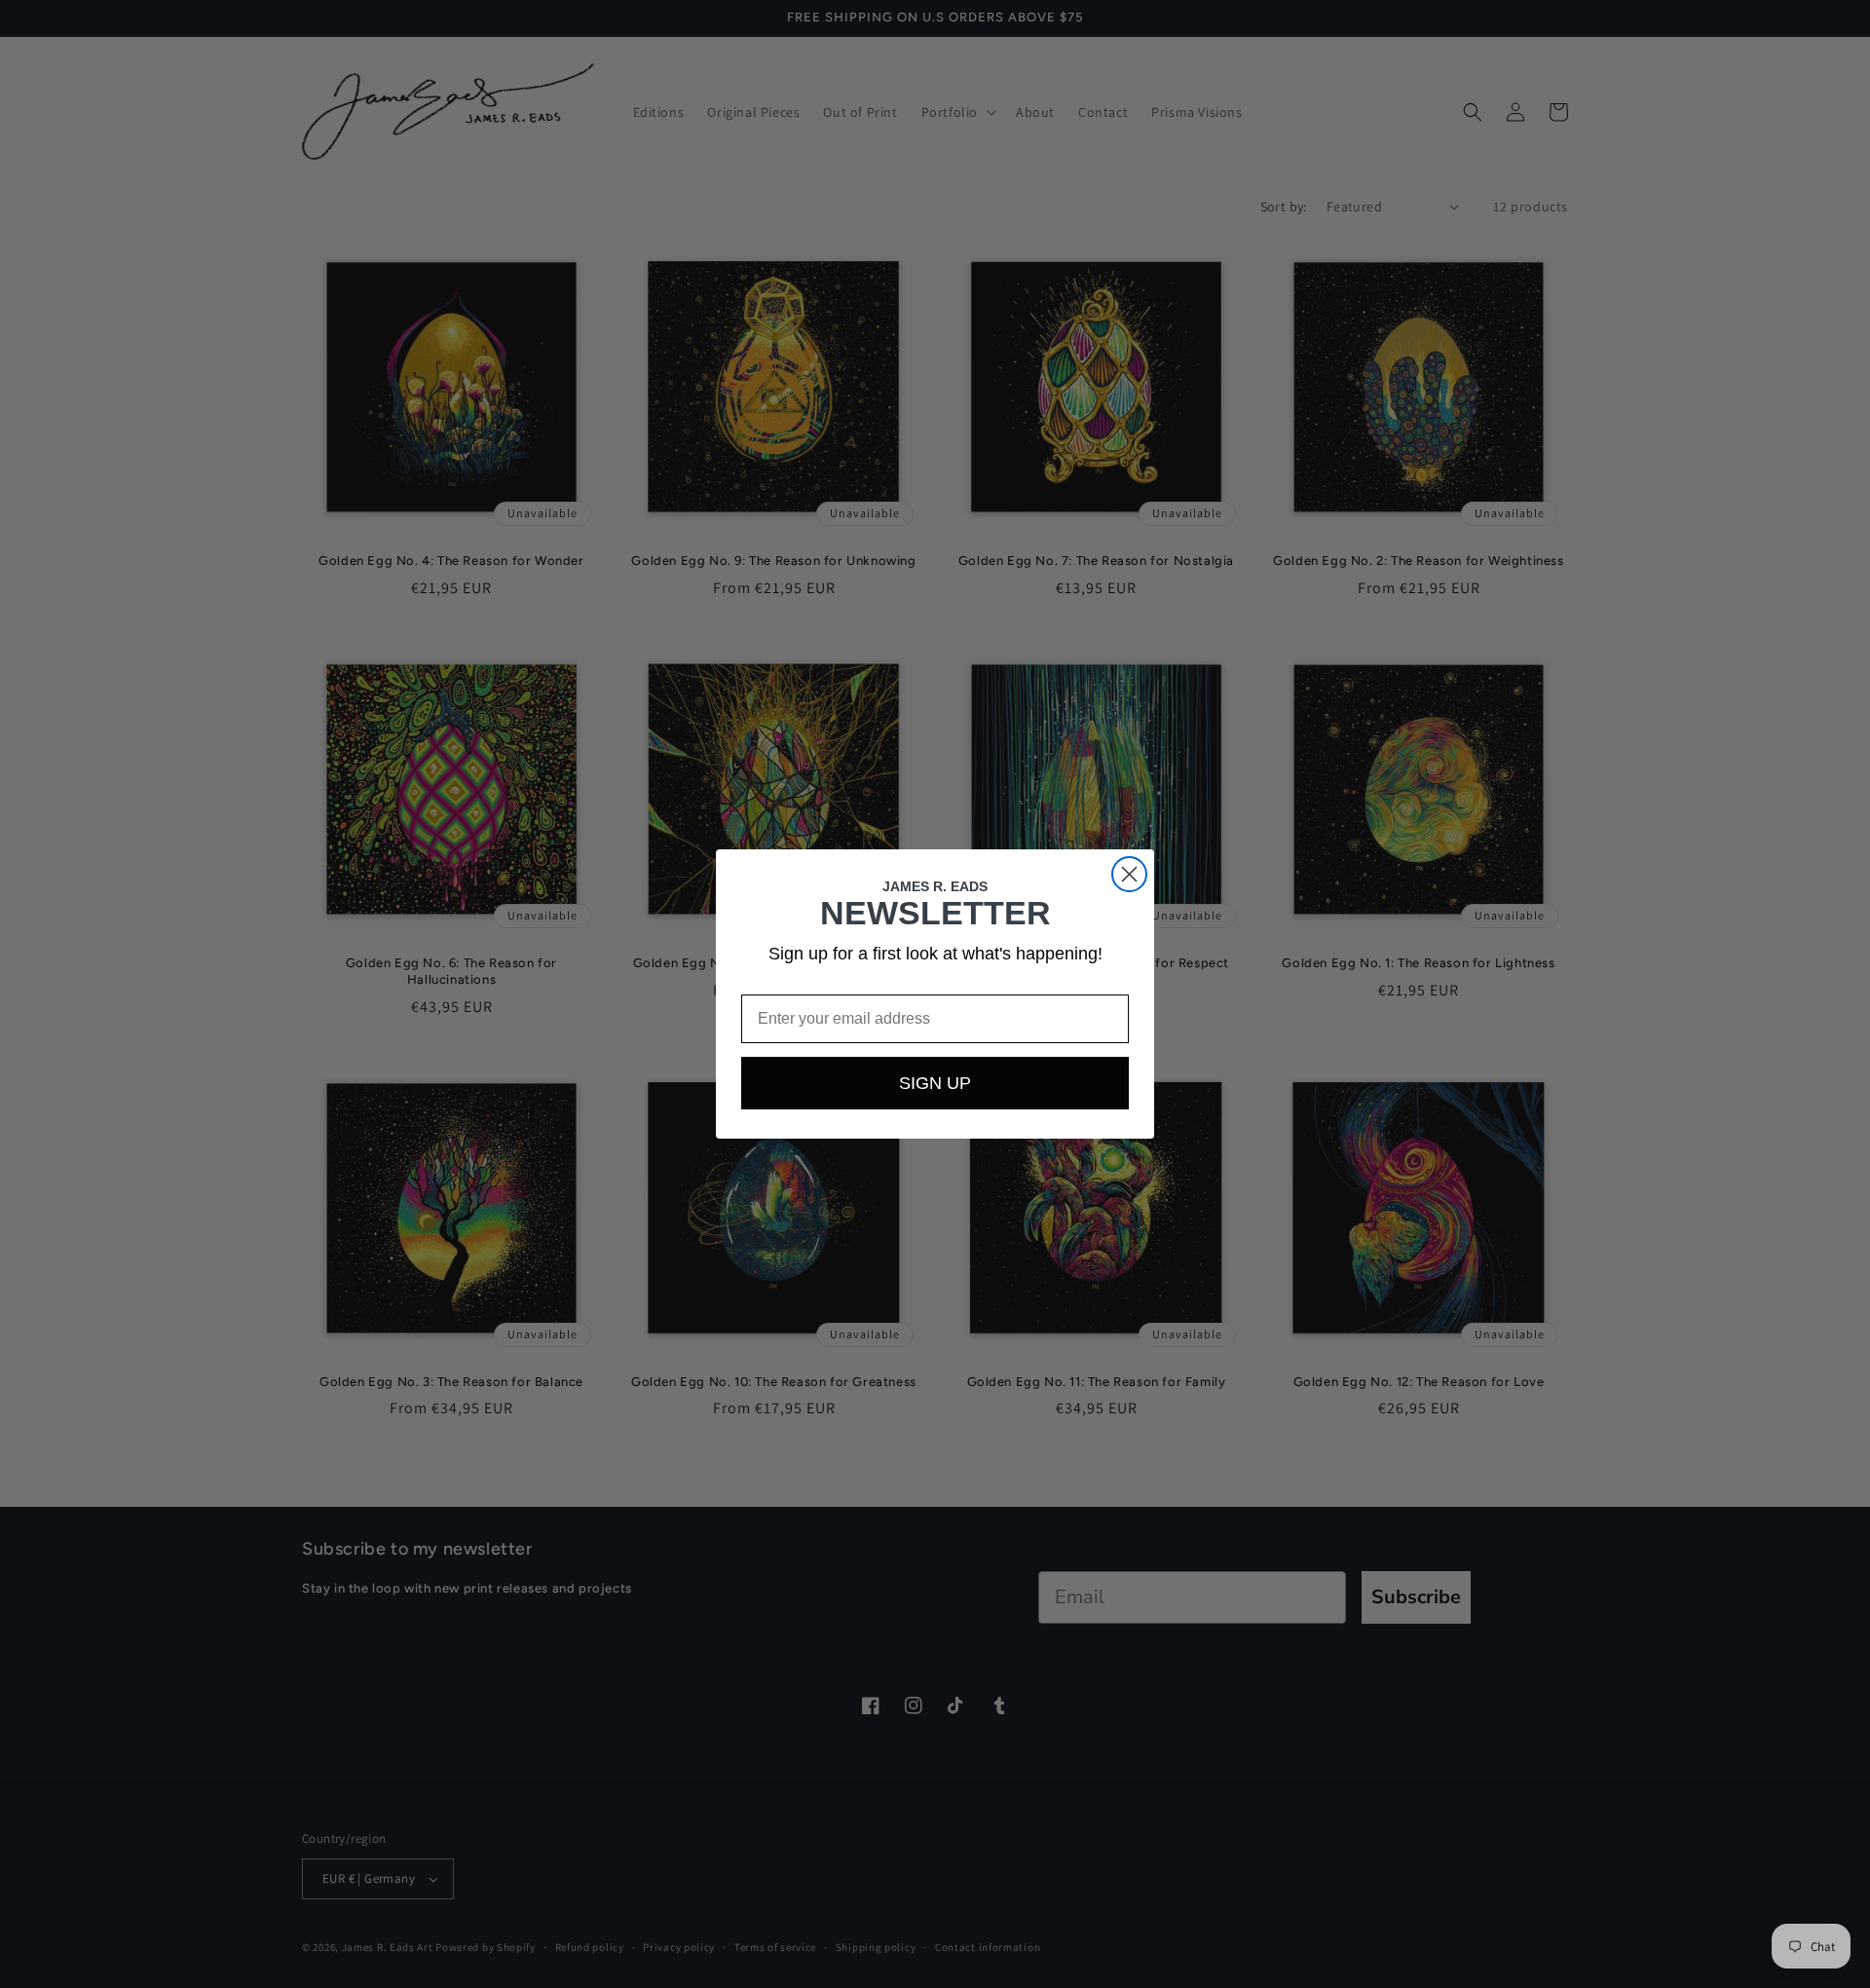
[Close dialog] (1129, 874)
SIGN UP (935, 1083)
